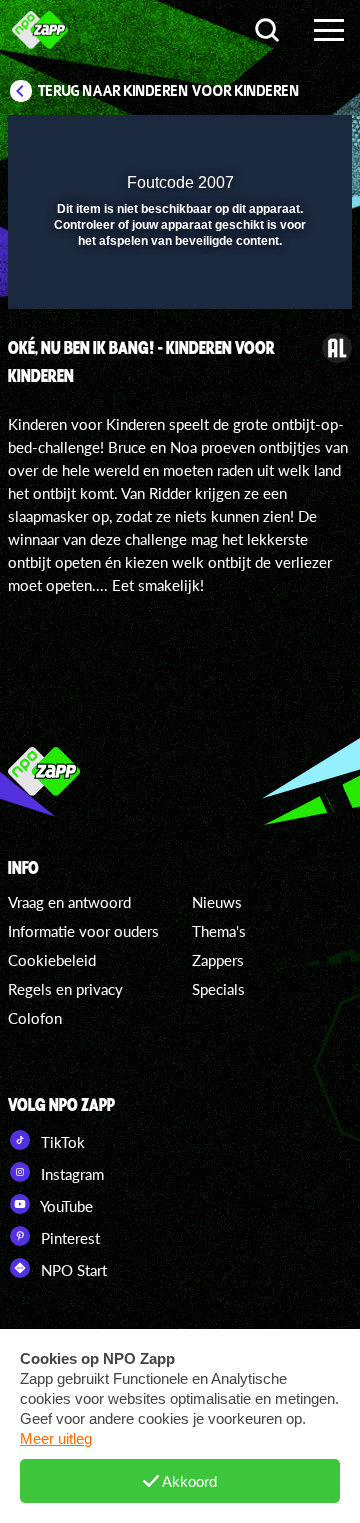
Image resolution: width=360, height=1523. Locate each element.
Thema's (219, 931)
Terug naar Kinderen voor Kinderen (169, 91)
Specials (218, 989)
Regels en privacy (65, 989)
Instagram (70, 1174)
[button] (285, 143)
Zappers (218, 960)
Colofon (35, 1018)
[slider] (177, 283)
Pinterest (68, 1238)
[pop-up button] (245, 143)
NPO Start (72, 1270)
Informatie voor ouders (83, 931)
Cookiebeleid (52, 960)
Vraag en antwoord (69, 902)
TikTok (61, 1142)
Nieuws (217, 902)
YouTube (65, 1206)
